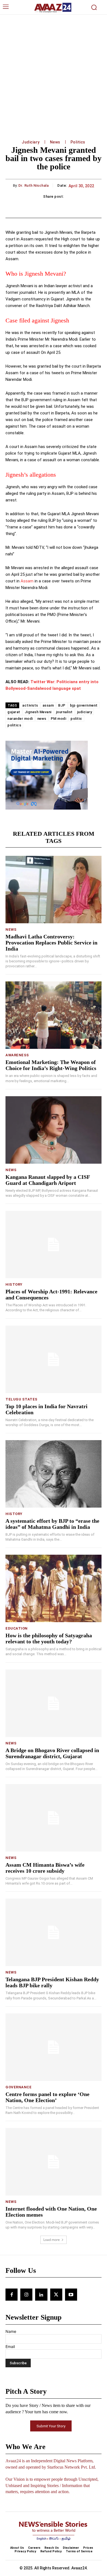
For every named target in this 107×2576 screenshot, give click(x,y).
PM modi (59, 719)
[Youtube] (71, 2295)
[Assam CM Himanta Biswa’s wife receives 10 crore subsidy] (54, 1818)
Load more (52, 2240)
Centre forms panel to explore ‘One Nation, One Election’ (47, 2097)
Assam (27, 581)
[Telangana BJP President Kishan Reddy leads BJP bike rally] (54, 1932)
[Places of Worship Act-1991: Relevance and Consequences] (54, 1244)
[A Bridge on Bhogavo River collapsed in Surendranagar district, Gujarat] (54, 1703)
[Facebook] (12, 2295)
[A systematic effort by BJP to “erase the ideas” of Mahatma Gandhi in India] (54, 1474)
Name (11, 2331)
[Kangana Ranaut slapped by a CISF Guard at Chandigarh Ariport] (54, 1130)
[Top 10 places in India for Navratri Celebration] (54, 1359)
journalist (64, 712)
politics (14, 725)
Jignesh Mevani (38, 712)
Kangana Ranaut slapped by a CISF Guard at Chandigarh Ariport (48, 1180)
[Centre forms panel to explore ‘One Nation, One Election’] (54, 2047)
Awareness (17, 1055)
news (42, 719)
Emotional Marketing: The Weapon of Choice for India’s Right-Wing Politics (51, 1065)
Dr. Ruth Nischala (34, 185)
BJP (62, 705)
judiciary (85, 712)
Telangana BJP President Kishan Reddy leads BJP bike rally (52, 1982)
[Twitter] (56, 2295)
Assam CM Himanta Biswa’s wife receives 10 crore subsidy (45, 1868)
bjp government (84, 705)
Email (10, 2346)
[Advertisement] (54, 71)
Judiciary (31, 142)
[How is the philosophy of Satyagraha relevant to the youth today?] (54, 1588)
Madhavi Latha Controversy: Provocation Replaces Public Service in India (51, 943)
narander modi (20, 719)
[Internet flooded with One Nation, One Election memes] (54, 2162)
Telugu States (22, 1399)
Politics (78, 142)
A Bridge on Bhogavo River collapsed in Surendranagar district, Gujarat (52, 1753)
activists (30, 705)
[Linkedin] (41, 2295)
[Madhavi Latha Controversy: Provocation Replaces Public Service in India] (54, 890)
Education (17, 1628)
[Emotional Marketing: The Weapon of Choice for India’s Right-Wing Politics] (54, 1015)
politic (76, 719)
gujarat (14, 712)
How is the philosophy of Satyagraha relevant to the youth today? (49, 1638)
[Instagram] (26, 2295)
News (55, 142)
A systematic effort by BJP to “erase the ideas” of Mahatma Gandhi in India (52, 1524)
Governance (19, 2087)
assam (48, 705)
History (14, 1284)
